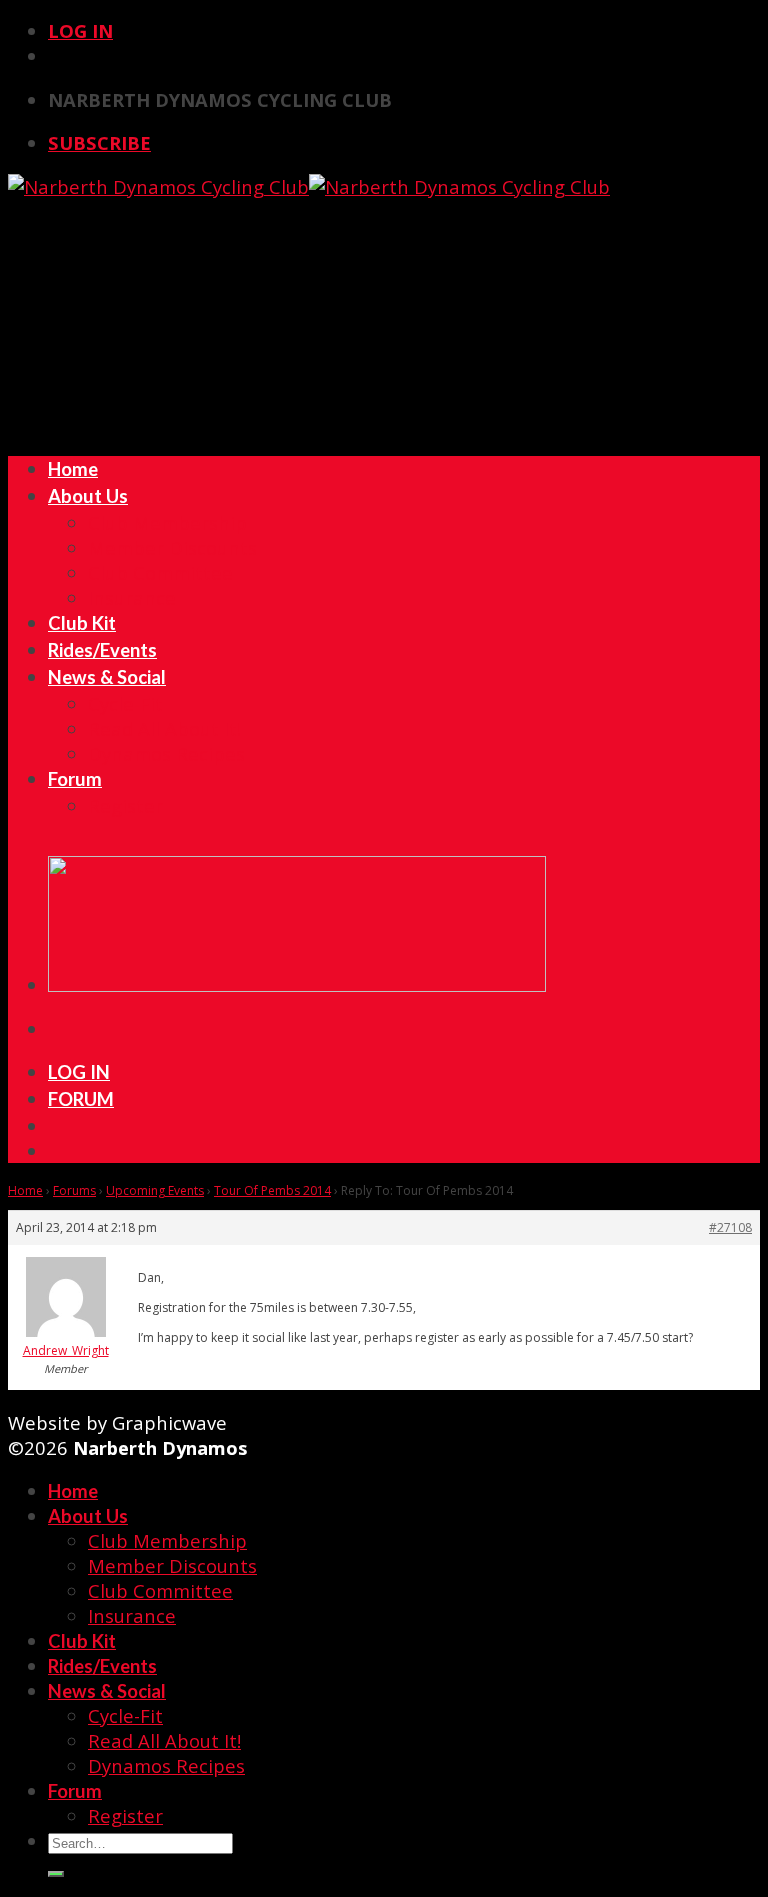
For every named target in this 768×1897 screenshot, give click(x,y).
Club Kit (82, 623)
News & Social (107, 677)
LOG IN (79, 1072)
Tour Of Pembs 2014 (272, 1190)
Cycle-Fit (125, 703)
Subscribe (99, 142)
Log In (80, 30)
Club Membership (167, 522)
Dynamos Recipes (166, 753)
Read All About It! (164, 728)
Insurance (132, 597)
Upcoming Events (155, 1190)
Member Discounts (172, 547)
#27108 (730, 1227)
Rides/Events (102, 650)
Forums (74, 1190)
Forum (75, 779)
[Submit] (56, 1874)
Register (125, 805)
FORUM (81, 1099)
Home (73, 469)
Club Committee (160, 572)
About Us (88, 496)
